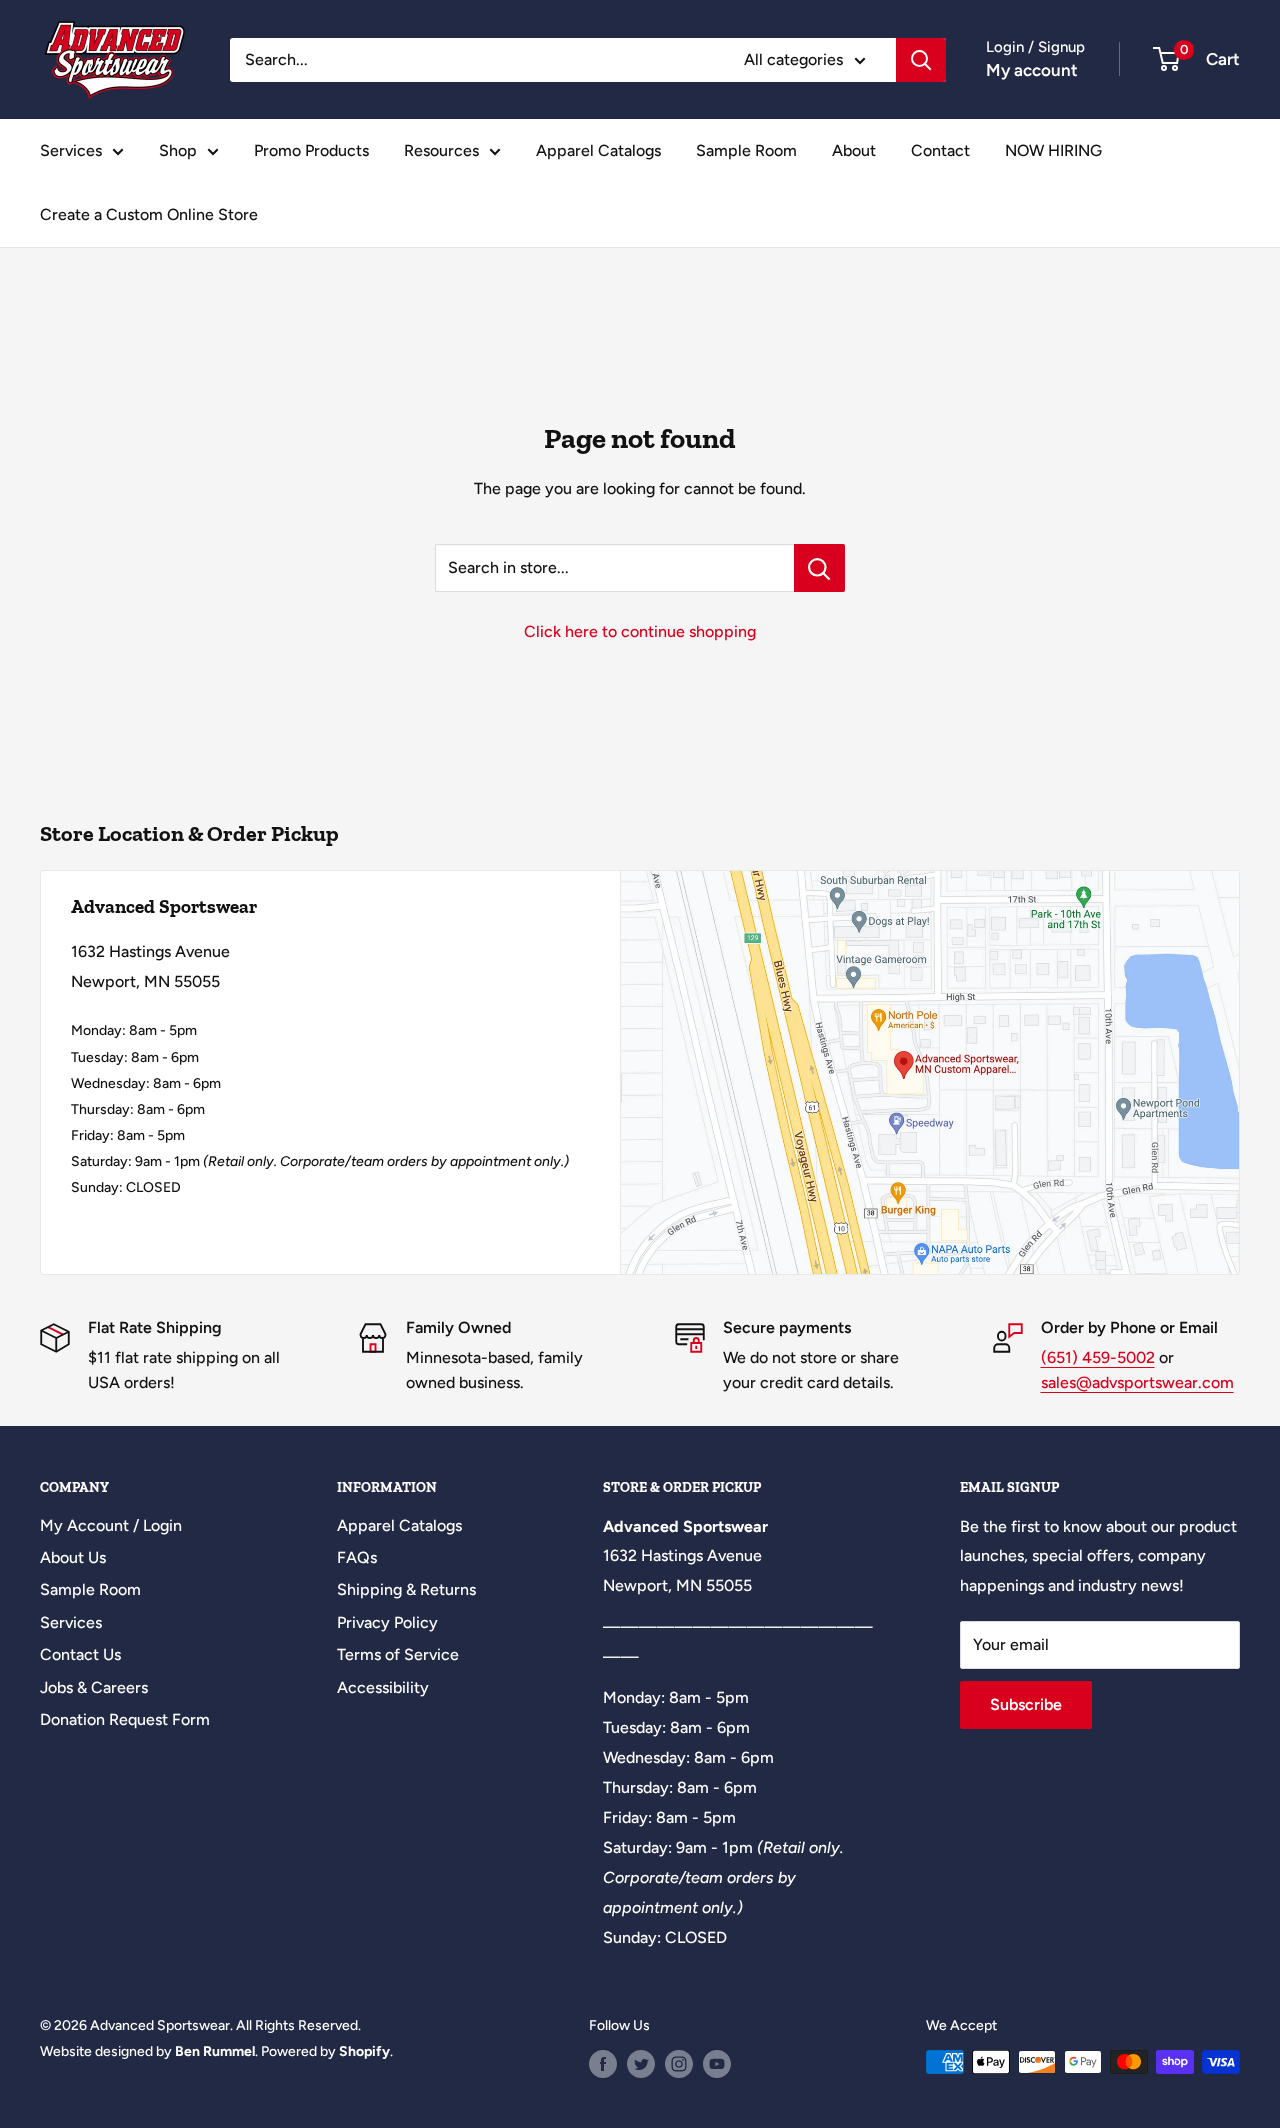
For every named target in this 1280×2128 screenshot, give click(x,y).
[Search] (921, 60)
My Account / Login (111, 1525)
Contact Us (80, 1654)
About (854, 150)
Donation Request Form (125, 1719)
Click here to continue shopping (640, 631)
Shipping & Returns (406, 1589)
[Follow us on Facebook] (603, 2064)
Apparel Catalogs (598, 150)
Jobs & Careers (94, 1687)
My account (1032, 70)
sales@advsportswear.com (1137, 1382)
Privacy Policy (387, 1622)
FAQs (357, 1557)
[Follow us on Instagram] (679, 2064)
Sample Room (746, 150)
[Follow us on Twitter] (641, 2064)
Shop (178, 150)
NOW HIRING (1053, 150)
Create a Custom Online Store (149, 214)
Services (71, 150)
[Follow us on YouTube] (717, 2064)
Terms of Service (398, 1654)
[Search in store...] (819, 568)
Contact (940, 150)
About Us (73, 1557)
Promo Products (311, 150)
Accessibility (383, 1687)
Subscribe (1026, 1704)
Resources (441, 150)
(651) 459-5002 (1098, 1357)
